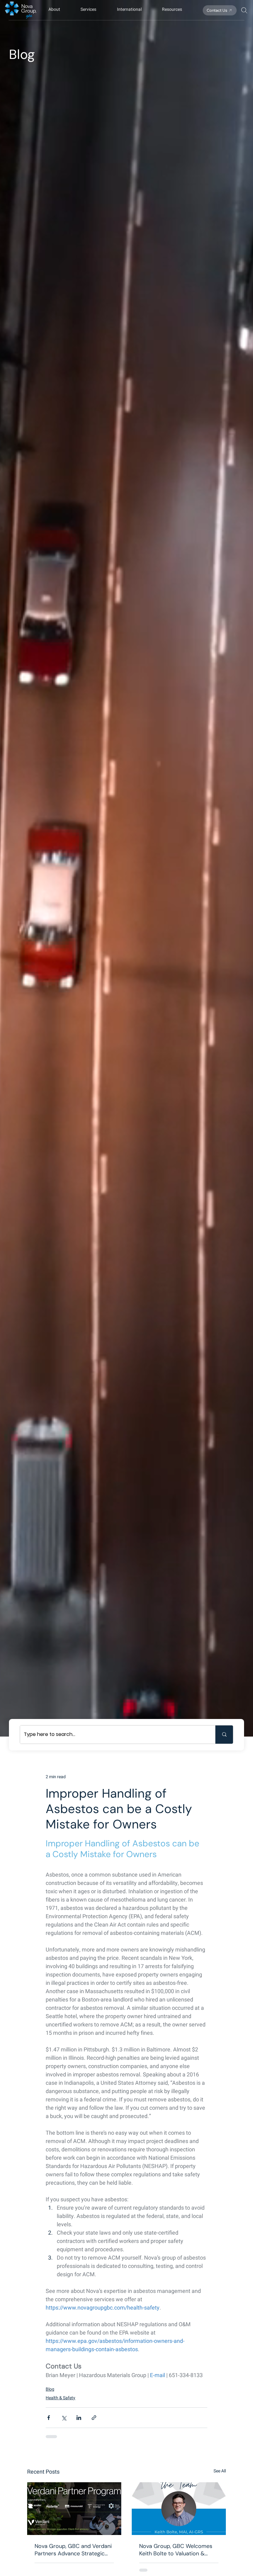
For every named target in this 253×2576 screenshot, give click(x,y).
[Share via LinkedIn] (66, 2351)
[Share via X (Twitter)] (51, 2351)
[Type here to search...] (224, 1735)
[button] (58, 9)
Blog (37, 2322)
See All (214, 2395)
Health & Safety (48, 2331)
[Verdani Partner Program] (74, 2433)
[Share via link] (81, 2351)
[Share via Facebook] (36, 2351)
